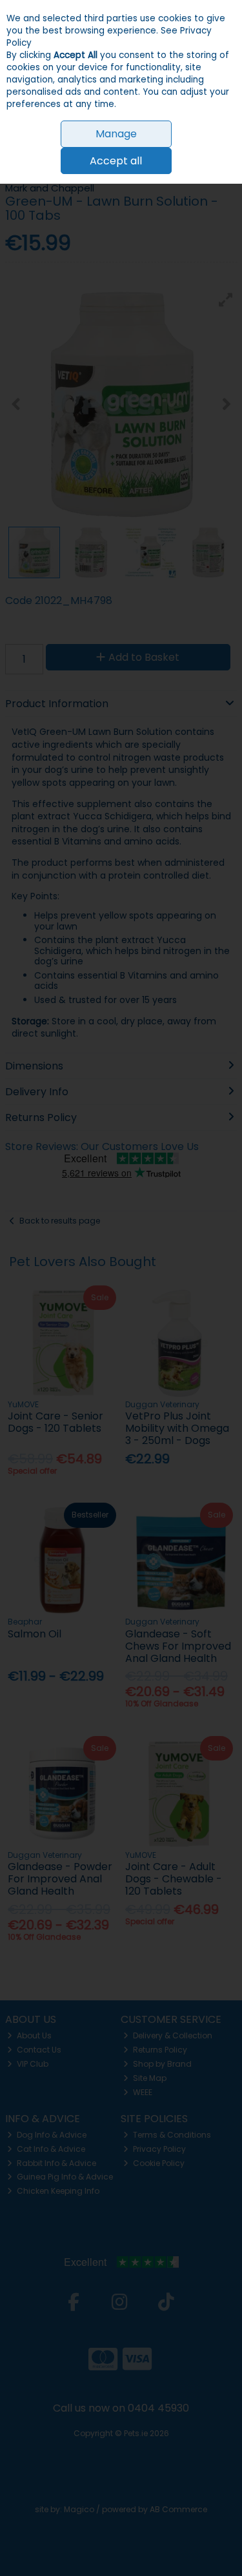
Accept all (116, 161)
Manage (116, 134)
